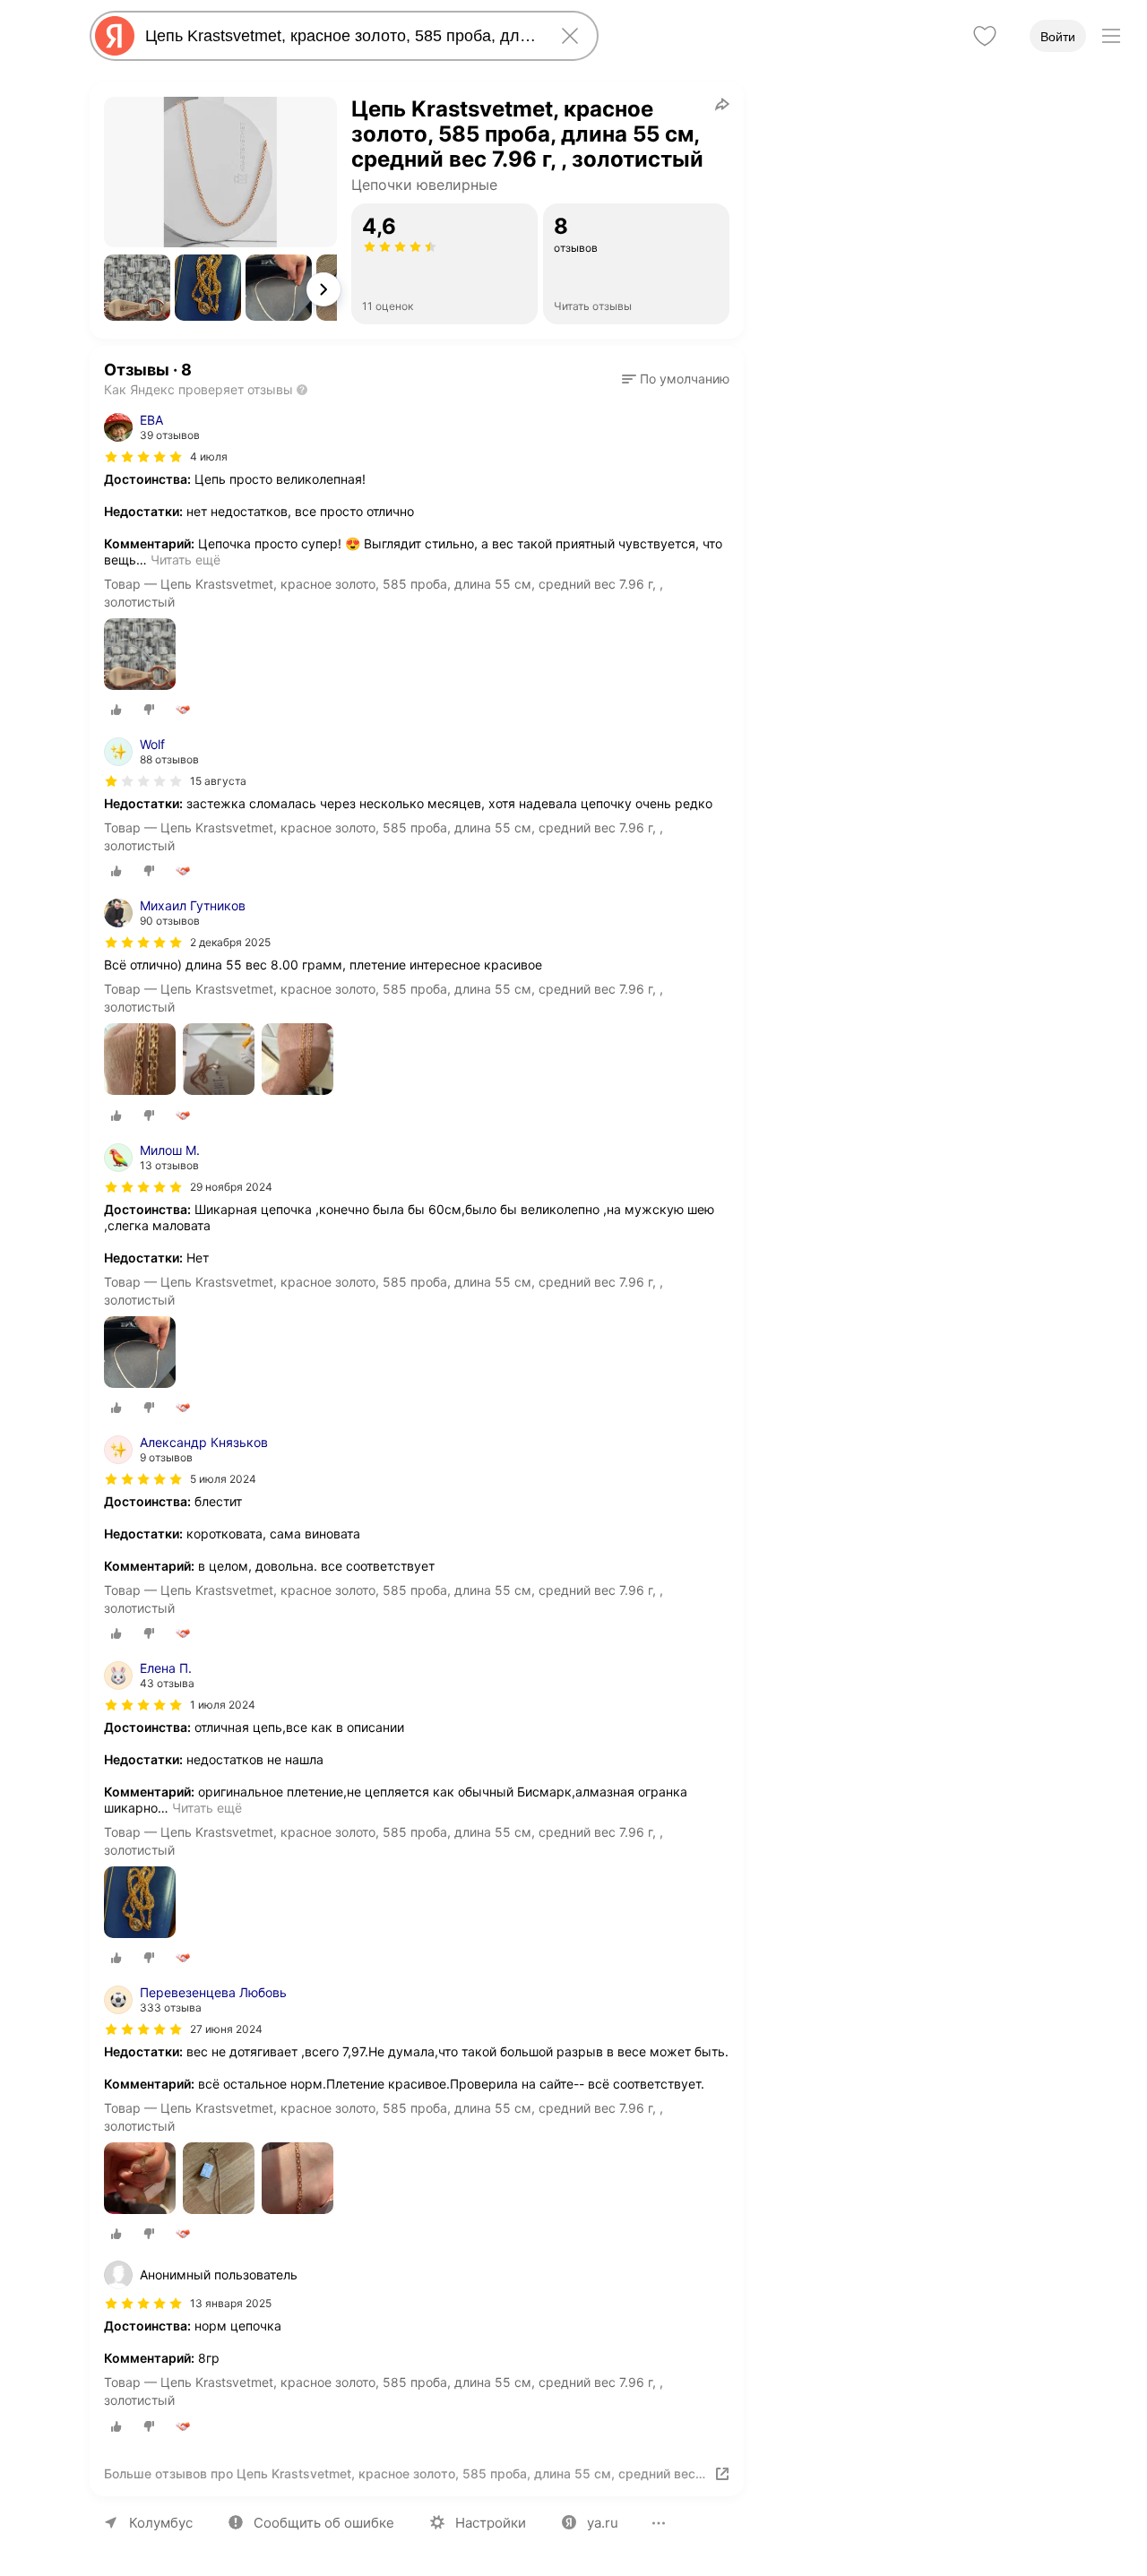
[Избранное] (985, 36)
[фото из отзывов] (140, 655)
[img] (143, 457)
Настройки (491, 2523)
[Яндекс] (115, 36)
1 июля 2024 (223, 1705)
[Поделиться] (722, 104)
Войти (1058, 37)
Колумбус (161, 2523)
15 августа (218, 781)
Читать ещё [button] (185, 560)
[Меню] (1111, 36)
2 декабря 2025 (230, 942)
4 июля (209, 457)
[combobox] (341, 36)
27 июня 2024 (226, 2029)
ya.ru (603, 2523)
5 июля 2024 (223, 1479)
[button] (137, 288)
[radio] (116, 710)
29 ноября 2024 (231, 1187)
